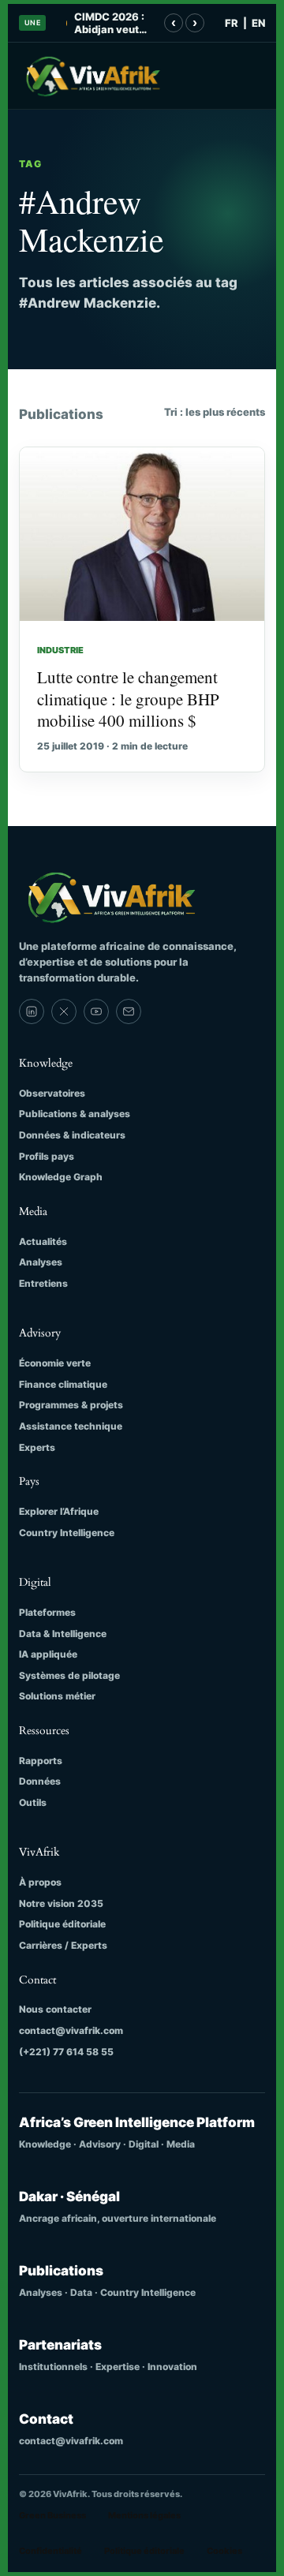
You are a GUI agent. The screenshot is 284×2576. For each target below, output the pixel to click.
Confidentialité (50, 2551)
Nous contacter (55, 2009)
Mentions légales (144, 2515)
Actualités (43, 1241)
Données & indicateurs (72, 1135)
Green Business (52, 2515)
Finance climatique (63, 1384)
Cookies (224, 2551)
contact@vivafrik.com (71, 2030)
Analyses (41, 1262)
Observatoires (52, 1093)
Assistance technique (71, 1426)
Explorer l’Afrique (59, 1511)
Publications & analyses (75, 1114)
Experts (37, 1447)
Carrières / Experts (63, 1945)
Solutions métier (57, 1696)
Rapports (41, 1761)
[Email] (129, 1011)
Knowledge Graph (61, 1177)
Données (40, 1781)
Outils (33, 1802)
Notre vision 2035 (61, 1903)
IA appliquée (48, 1654)
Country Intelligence (67, 1533)
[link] (32, 1011)
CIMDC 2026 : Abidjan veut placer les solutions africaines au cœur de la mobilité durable (109, 23)
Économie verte (55, 1363)
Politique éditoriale (62, 1924)
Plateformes (47, 1612)
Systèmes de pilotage (69, 1675)
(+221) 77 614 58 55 (66, 2052)
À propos (40, 1882)
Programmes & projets (71, 1405)
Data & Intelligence (63, 1634)
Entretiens (43, 1283)
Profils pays (47, 1156)
